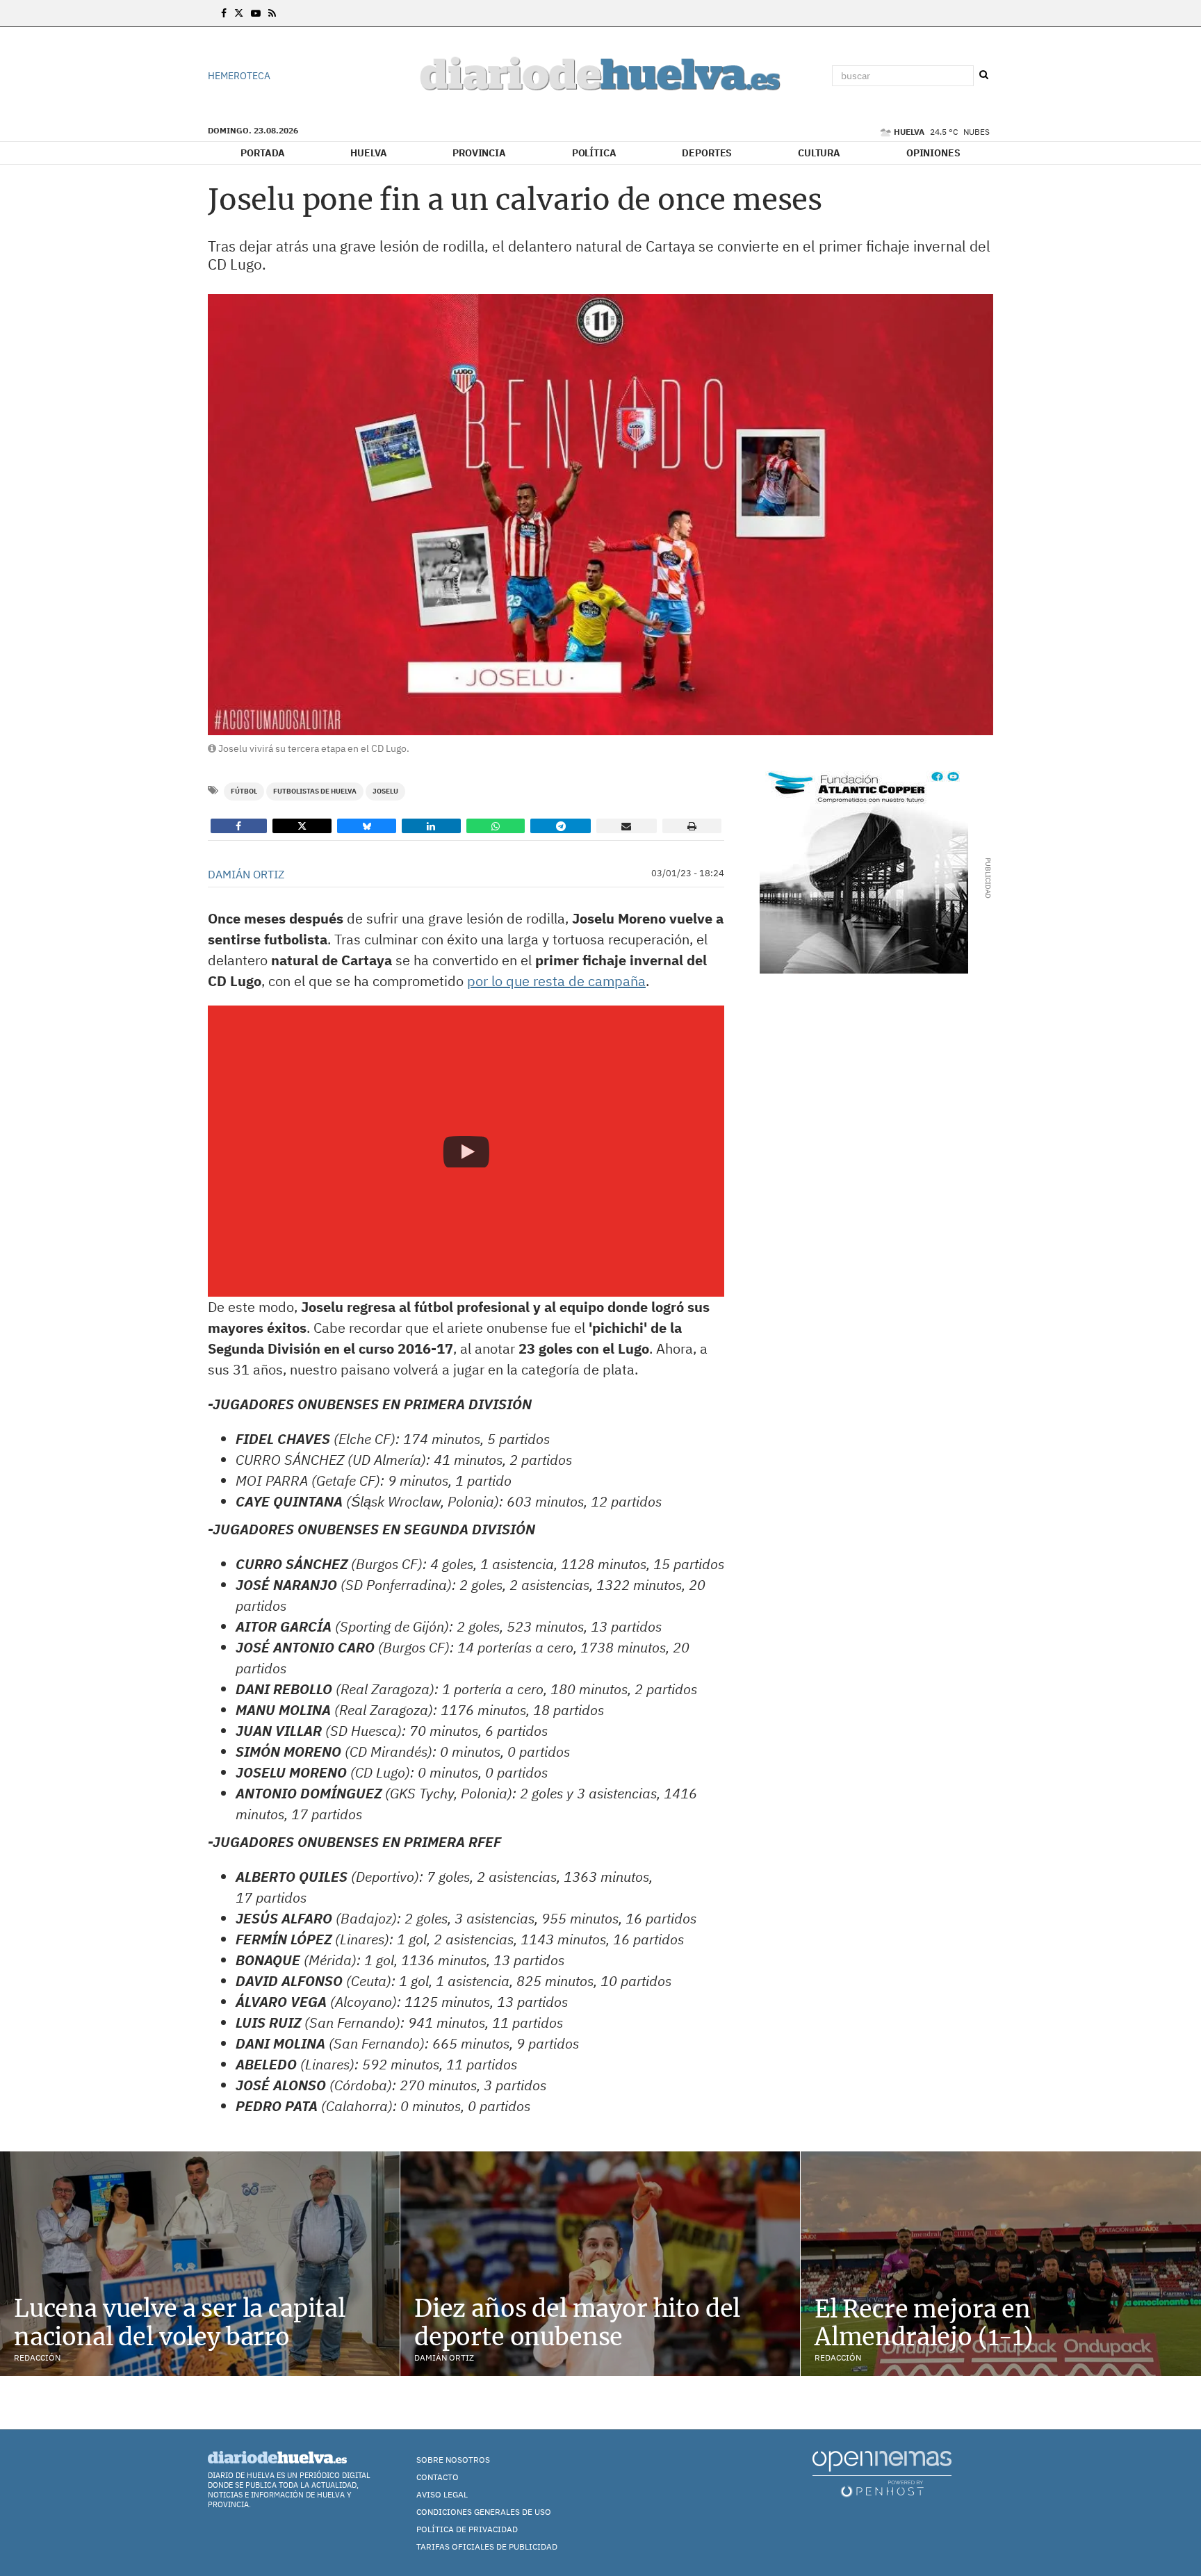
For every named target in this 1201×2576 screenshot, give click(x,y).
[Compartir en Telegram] (561, 826)
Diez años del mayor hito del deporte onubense (577, 2323)
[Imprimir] (692, 826)
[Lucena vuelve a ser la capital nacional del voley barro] (200, 2264)
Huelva (368, 153)
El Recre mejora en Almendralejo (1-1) (924, 2323)
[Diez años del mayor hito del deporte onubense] (600, 2264)
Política (594, 153)
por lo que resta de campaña (556, 981)
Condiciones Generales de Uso (484, 2512)
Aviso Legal (442, 2494)
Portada (262, 153)
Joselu (385, 791)
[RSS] (272, 13)
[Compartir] (239, 826)
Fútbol (244, 791)
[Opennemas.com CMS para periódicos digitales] (882, 2474)
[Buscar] (983, 75)
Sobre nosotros (453, 2460)
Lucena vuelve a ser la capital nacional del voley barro (180, 2323)
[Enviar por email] (627, 826)
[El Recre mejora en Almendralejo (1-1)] (1001, 2264)
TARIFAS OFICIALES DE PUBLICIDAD (487, 2546)
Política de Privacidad (467, 2529)
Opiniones (933, 153)
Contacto (438, 2477)
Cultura (819, 153)
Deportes (707, 153)
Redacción (37, 2357)
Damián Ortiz (246, 874)
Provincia (479, 153)
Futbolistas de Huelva (315, 791)
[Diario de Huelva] (600, 76)
